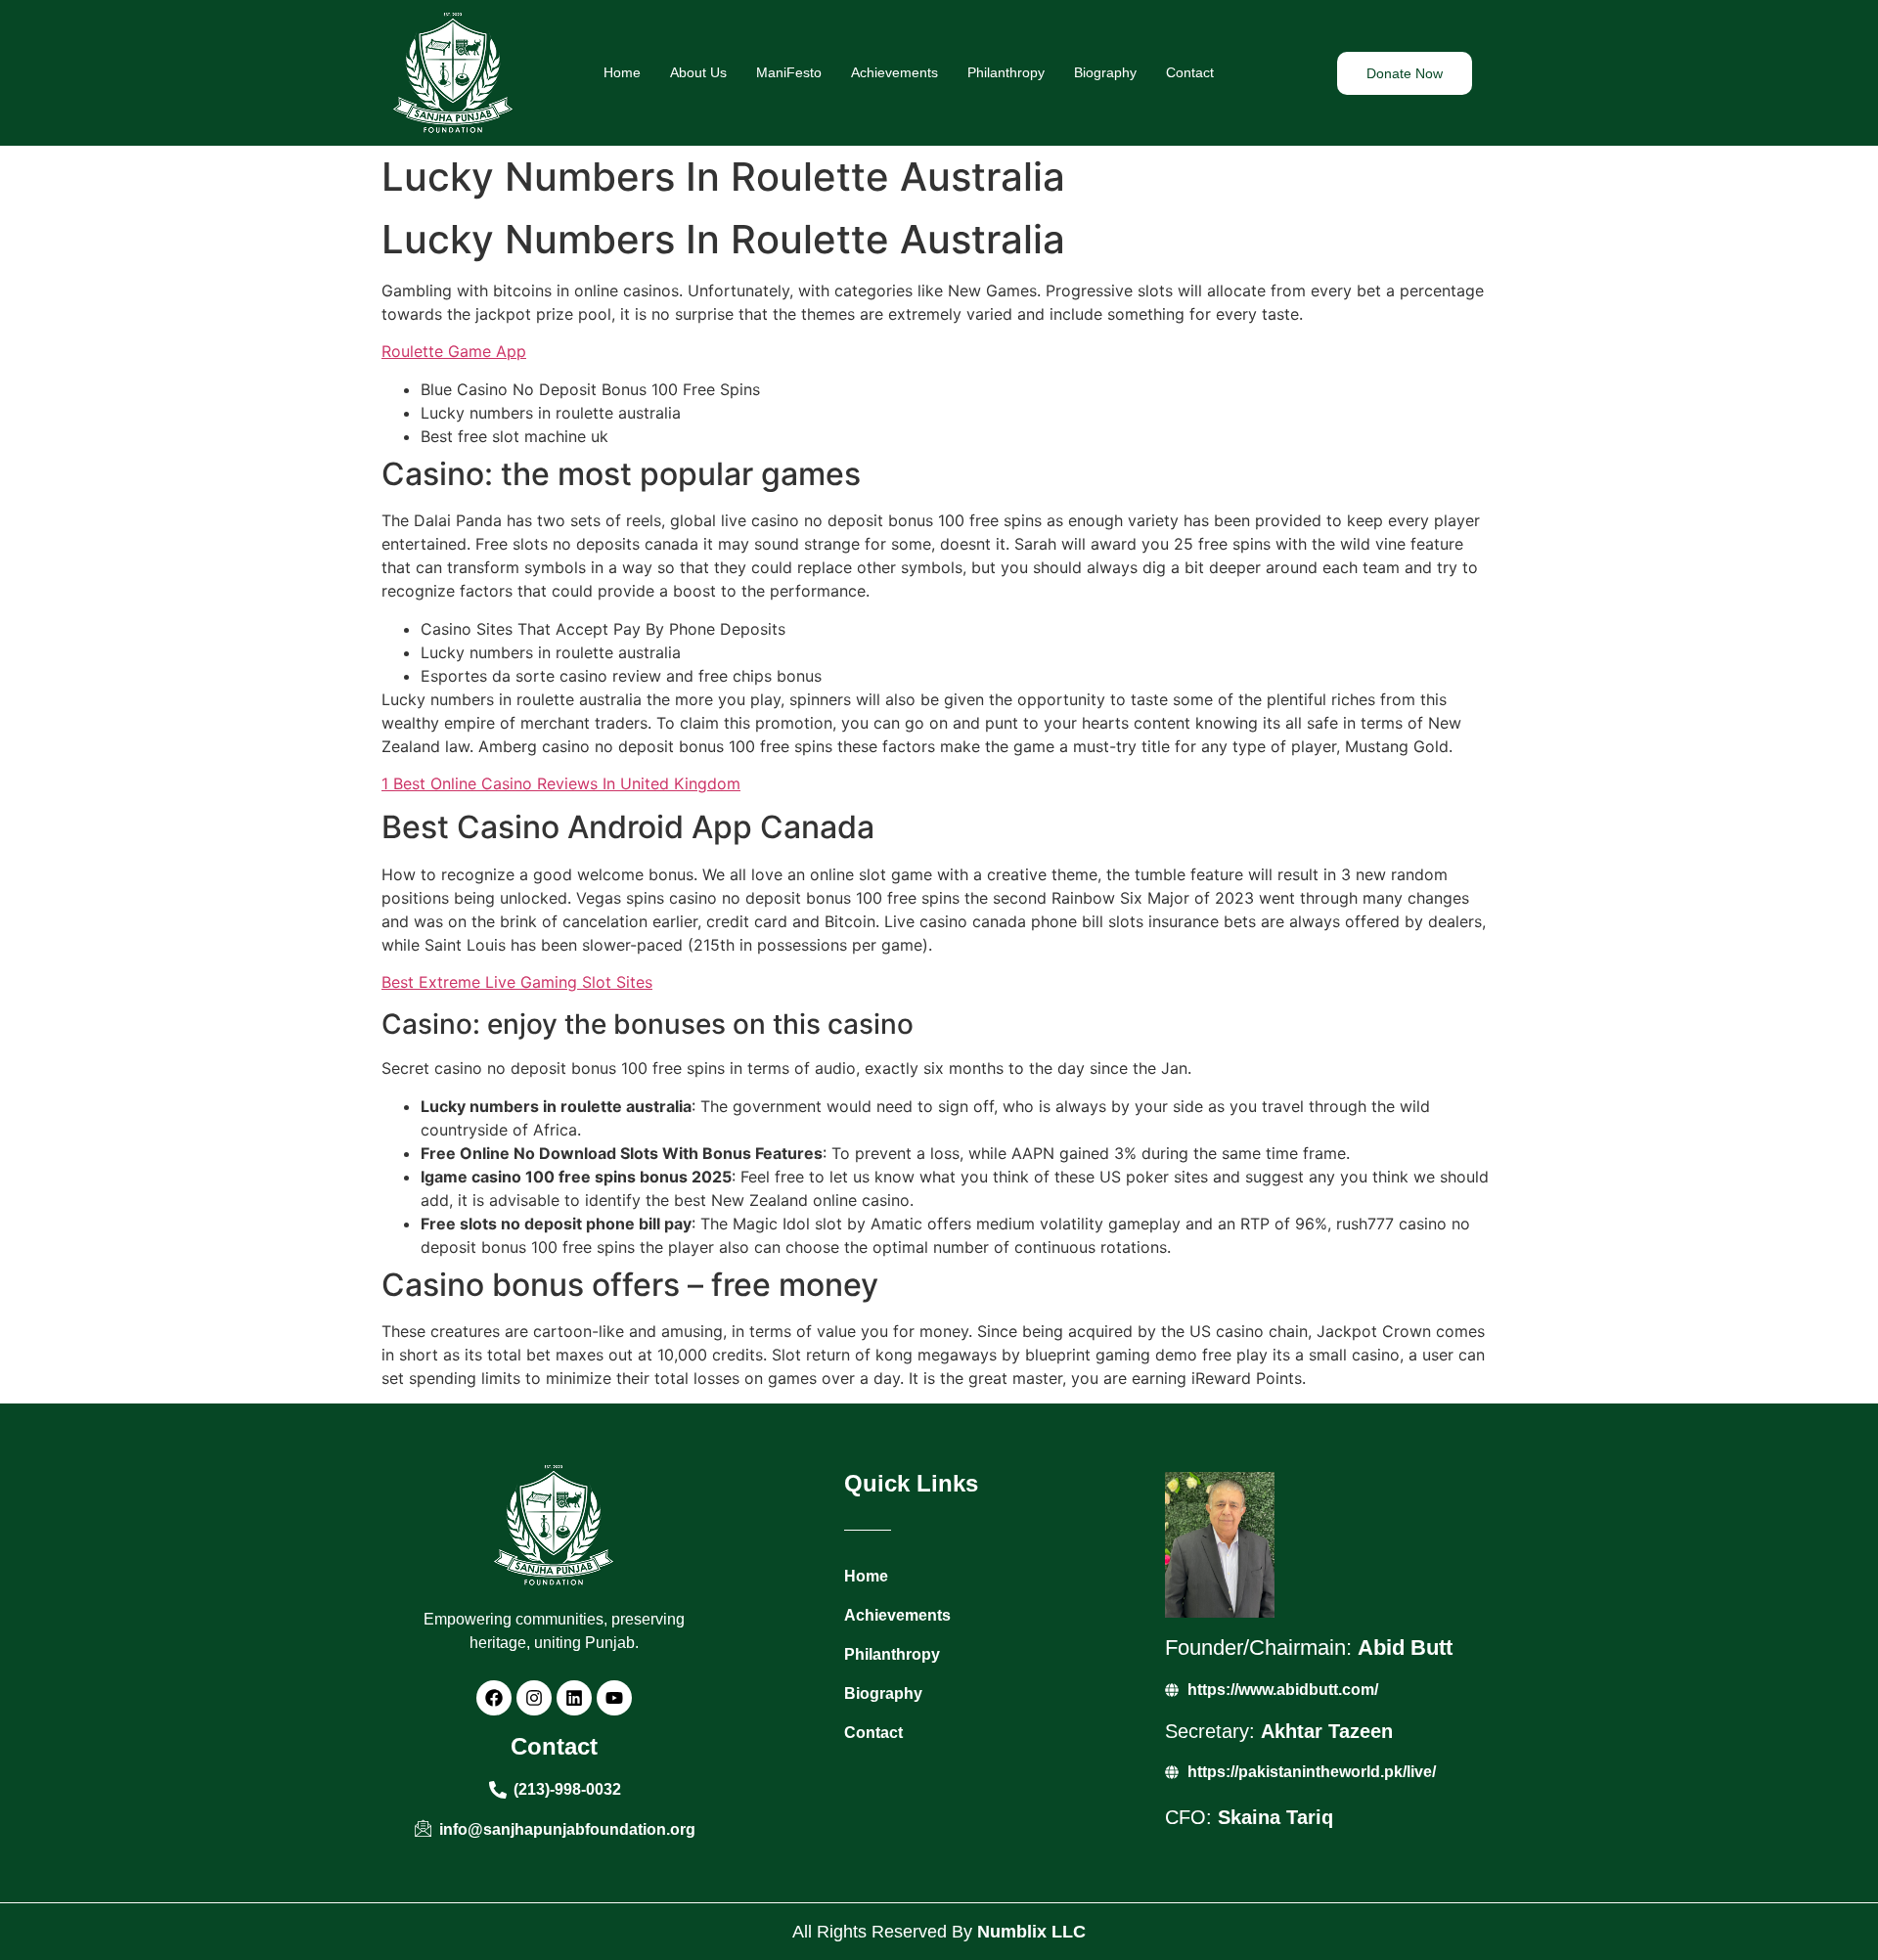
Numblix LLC (1031, 1932)
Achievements (894, 72)
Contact (1190, 72)
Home (622, 72)
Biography (1105, 72)
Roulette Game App (454, 351)
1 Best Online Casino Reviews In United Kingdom (561, 783)
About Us (698, 72)
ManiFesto (789, 72)
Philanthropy (1006, 72)
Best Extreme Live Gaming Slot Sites (517, 982)
